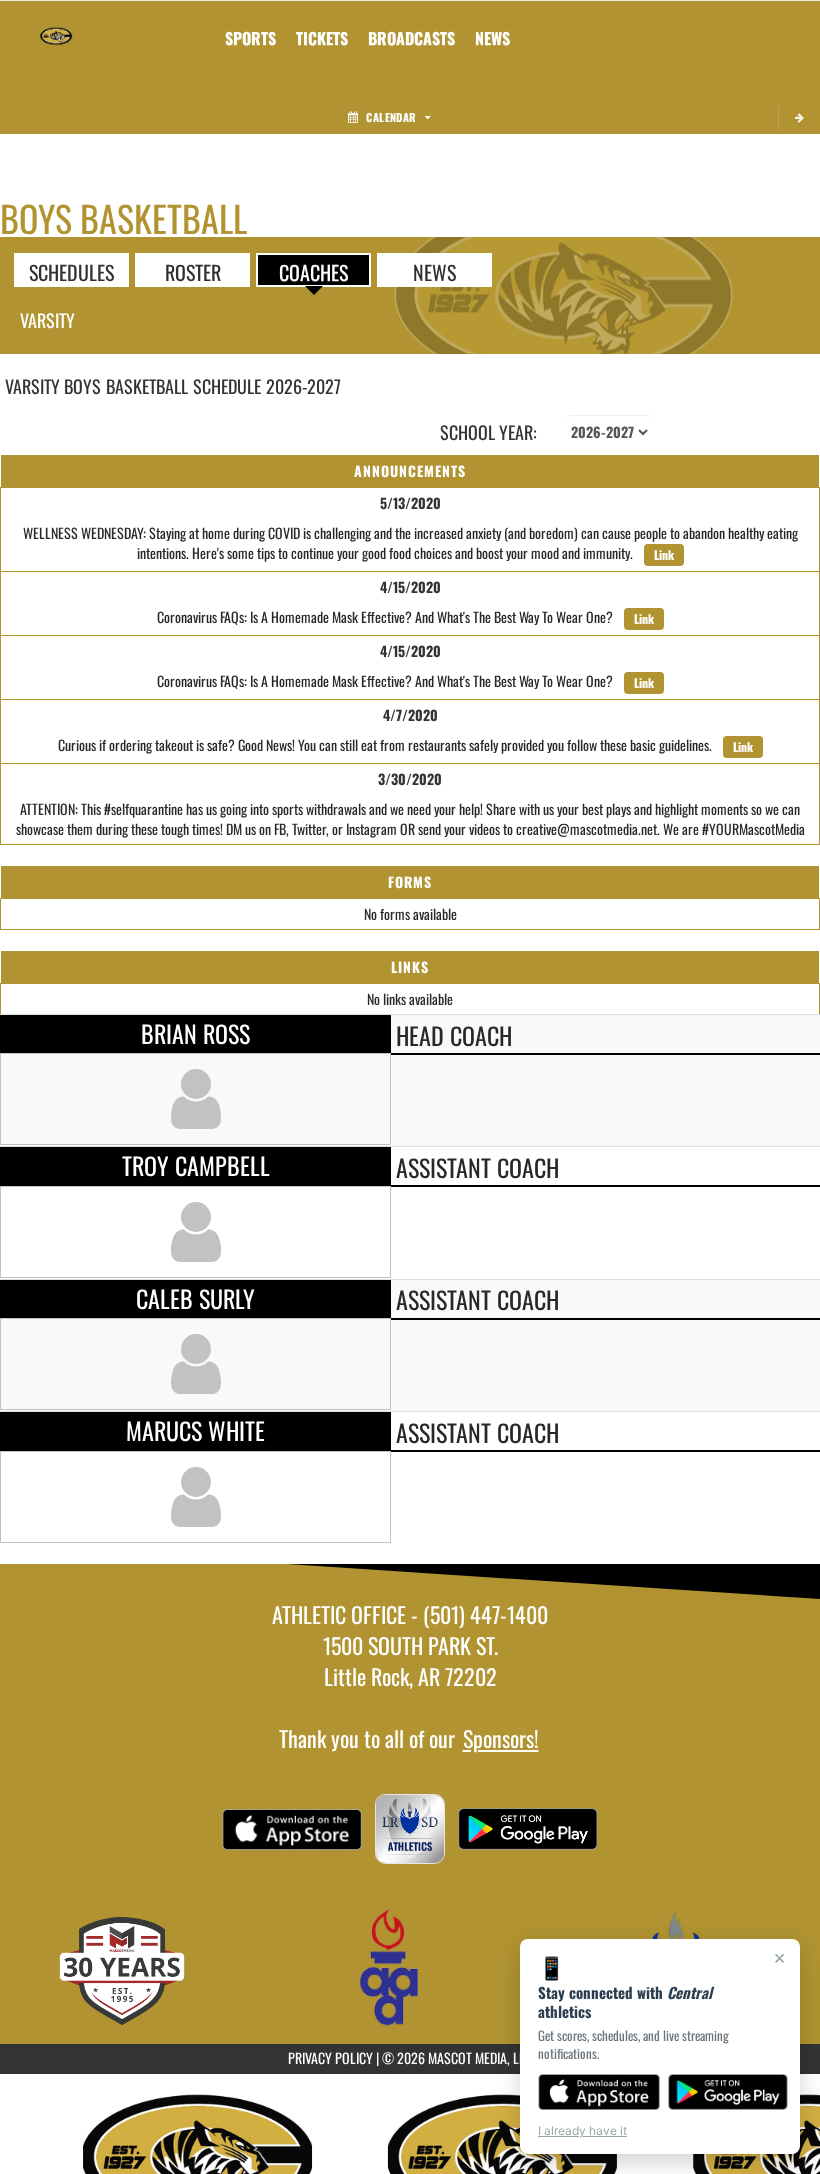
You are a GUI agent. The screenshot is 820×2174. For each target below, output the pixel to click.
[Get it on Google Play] (728, 2092)
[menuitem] (322, 38)
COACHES (313, 271)
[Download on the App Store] (599, 2092)
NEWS (434, 271)
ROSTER (193, 271)
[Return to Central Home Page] (56, 26)
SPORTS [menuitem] (250, 38)
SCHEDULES (71, 271)
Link (664, 554)
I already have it (582, 2130)
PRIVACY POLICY (330, 2057)
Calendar (391, 117)
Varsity (47, 320)
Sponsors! (501, 1738)
